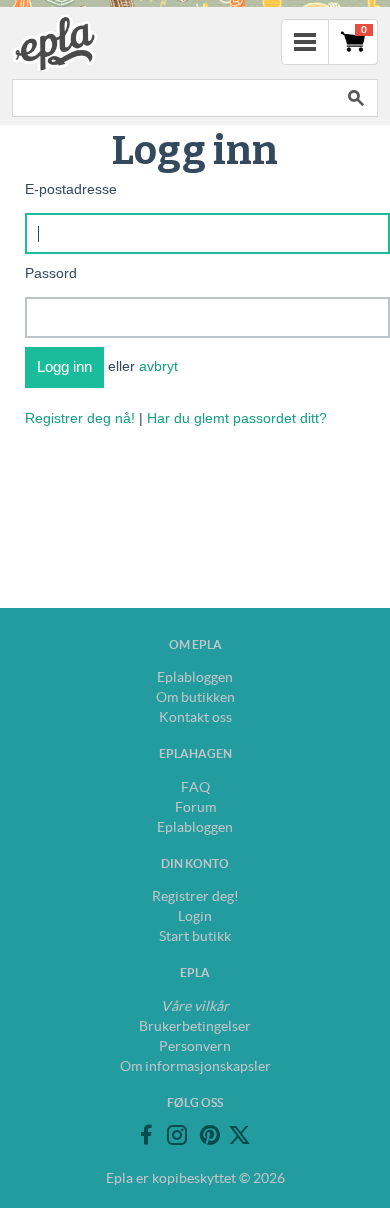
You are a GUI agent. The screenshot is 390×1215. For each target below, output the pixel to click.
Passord (51, 273)
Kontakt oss (195, 717)
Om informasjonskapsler (195, 1066)
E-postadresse (71, 189)
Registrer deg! (195, 896)
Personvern (195, 1046)
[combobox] (173, 98)
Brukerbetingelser (195, 1026)
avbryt (158, 366)
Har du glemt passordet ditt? (237, 418)
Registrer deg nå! (80, 418)
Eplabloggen (195, 677)
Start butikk (195, 936)
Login (195, 916)
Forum (195, 807)
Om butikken (195, 697)
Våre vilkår (195, 1006)
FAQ (195, 787)
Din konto (195, 863)
